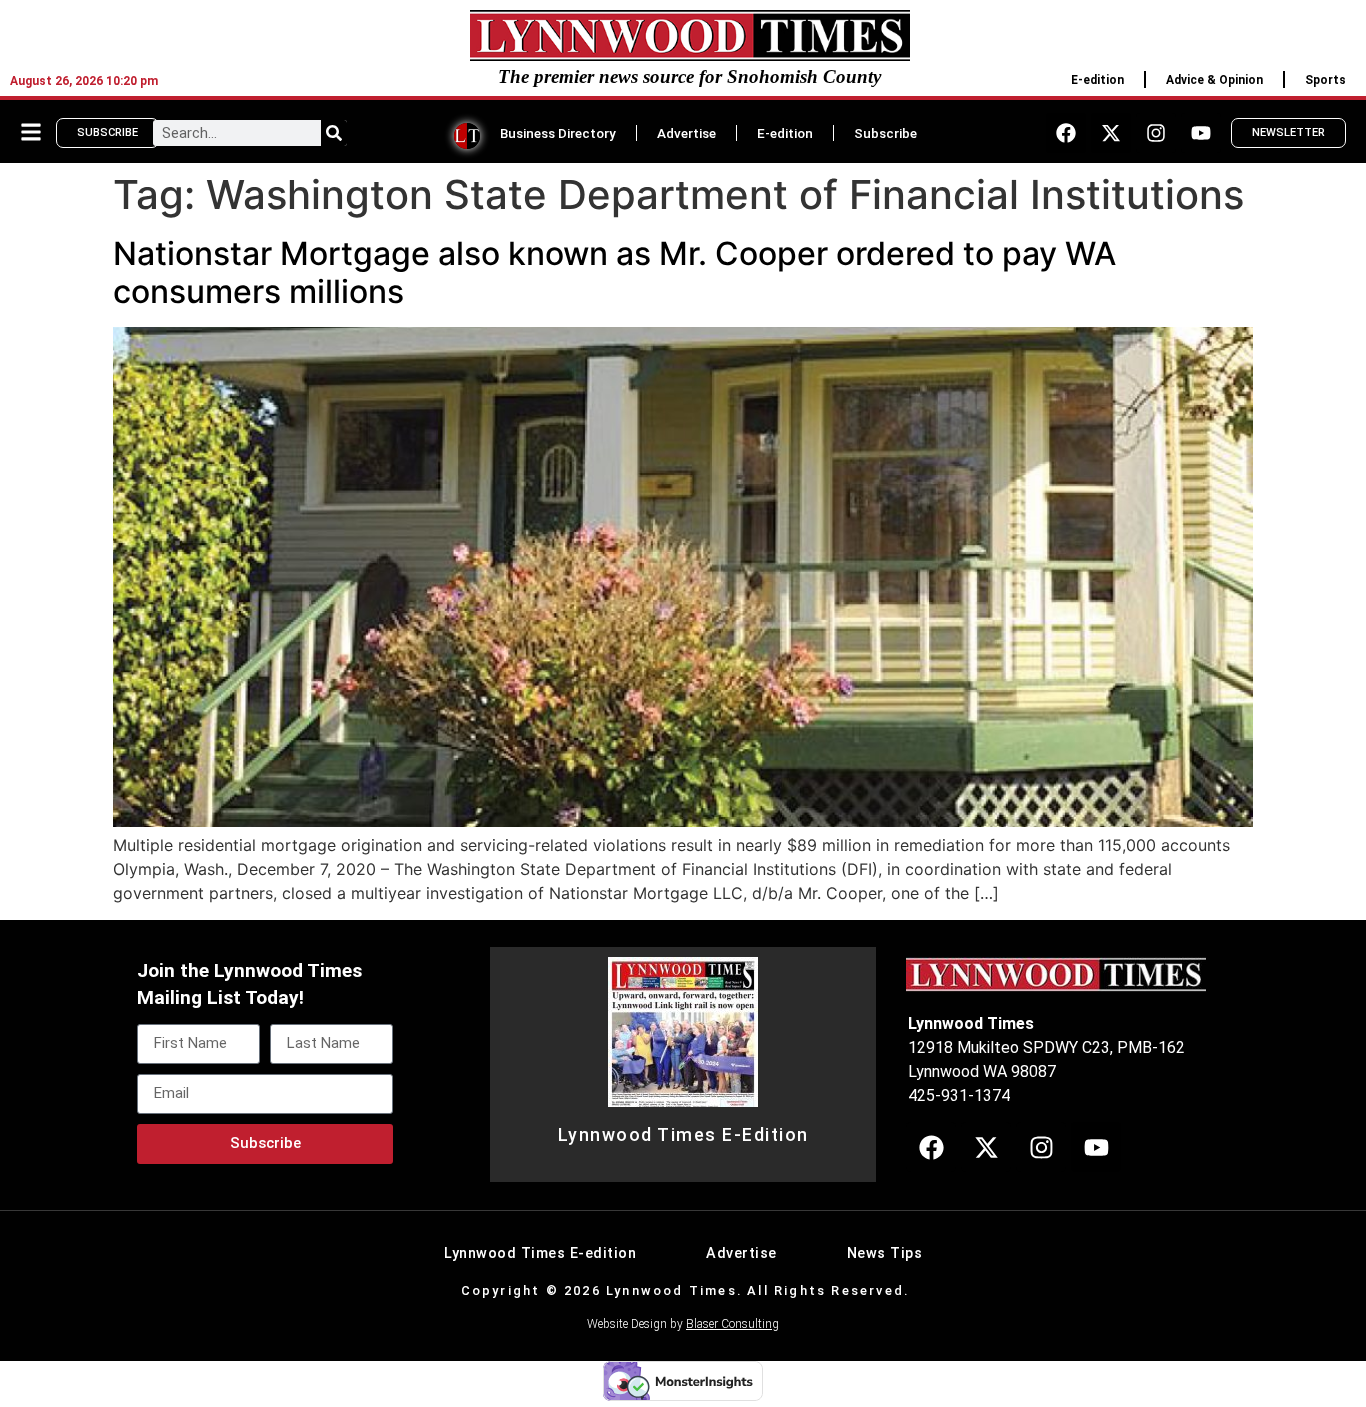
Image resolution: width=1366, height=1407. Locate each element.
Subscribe (885, 133)
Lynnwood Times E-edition (540, 1253)
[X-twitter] (1111, 133)
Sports (1325, 80)
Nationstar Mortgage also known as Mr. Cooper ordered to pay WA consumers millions (614, 272)
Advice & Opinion (1214, 80)
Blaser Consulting (732, 1324)
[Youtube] (1201, 133)
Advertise (686, 133)
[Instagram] (1156, 133)
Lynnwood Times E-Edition (683, 1135)
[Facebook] (1066, 133)
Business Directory (558, 133)
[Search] (334, 133)
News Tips (885, 1253)
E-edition (1097, 80)
